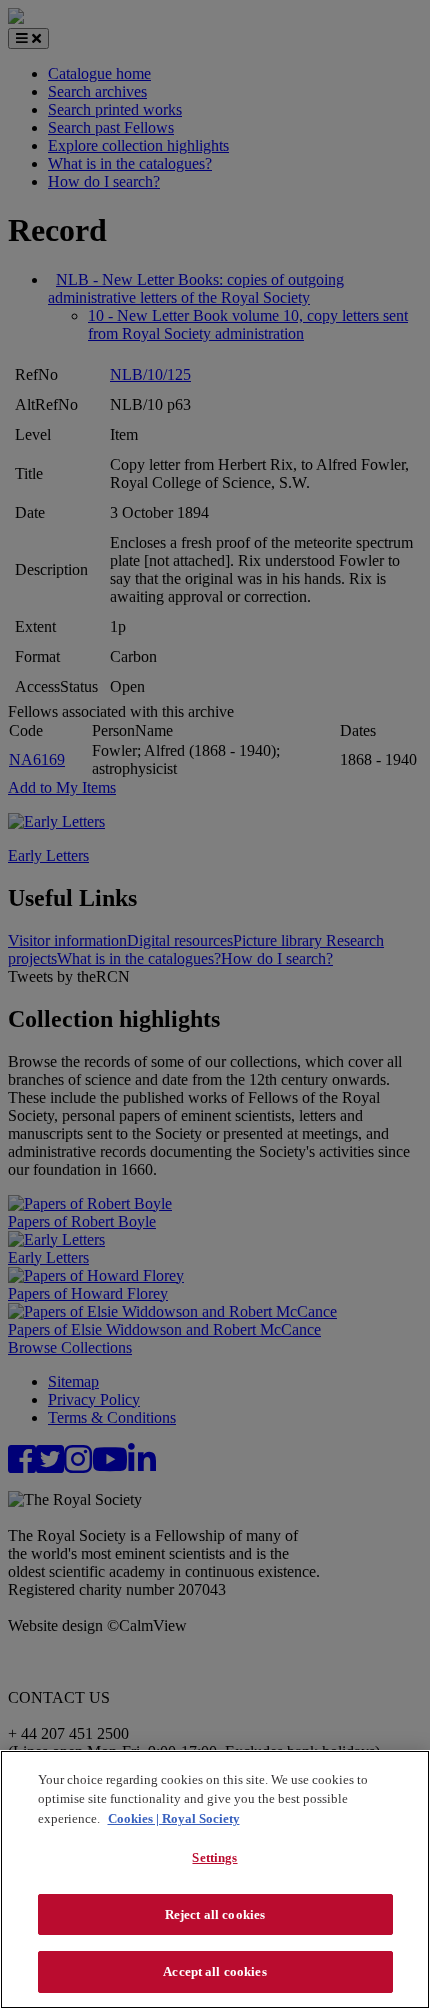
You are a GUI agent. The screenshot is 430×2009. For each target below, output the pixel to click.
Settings (214, 1857)
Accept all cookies (214, 1971)
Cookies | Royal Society (174, 1818)
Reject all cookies (215, 1914)
